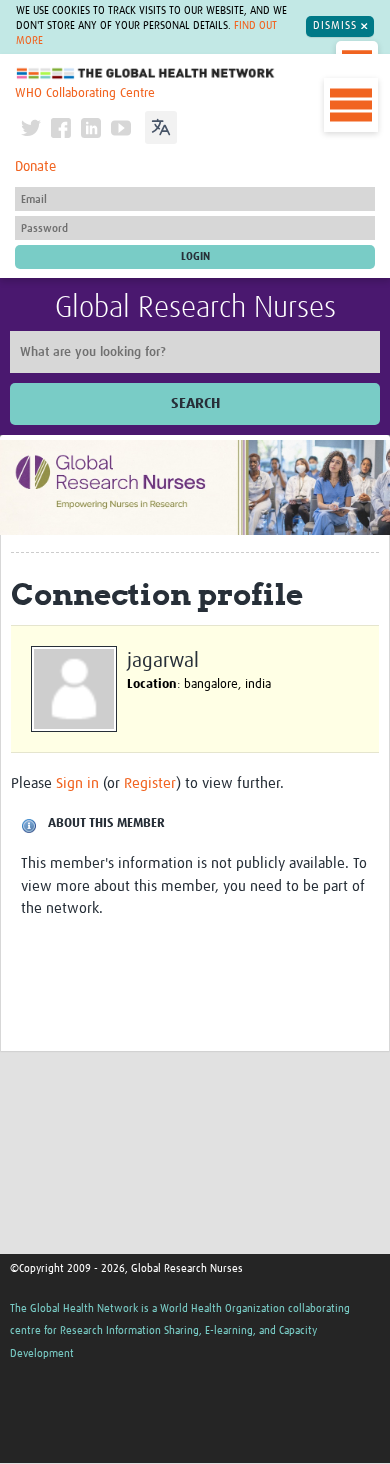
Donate (35, 167)
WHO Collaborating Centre (85, 93)
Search (195, 403)
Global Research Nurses (195, 308)
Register (150, 783)
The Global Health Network (146, 73)
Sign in (77, 783)
